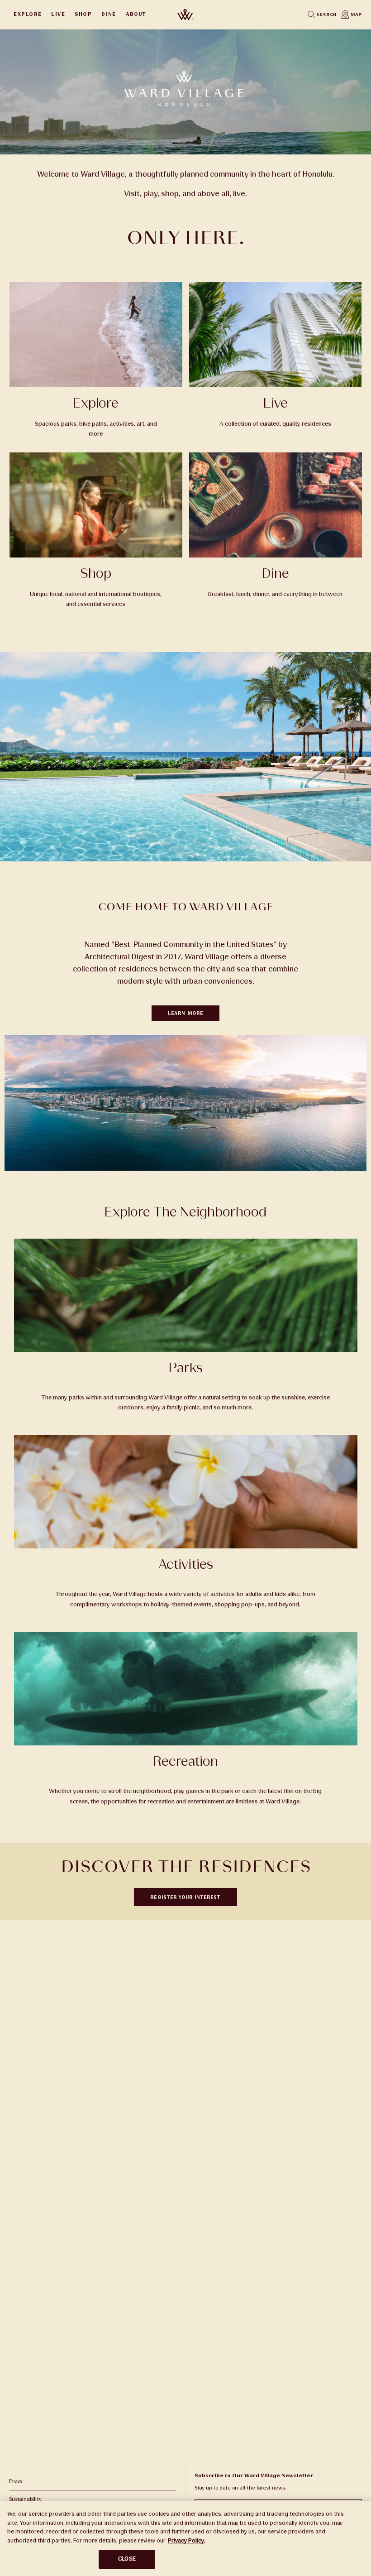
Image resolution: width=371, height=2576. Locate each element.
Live (58, 14)
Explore (28, 14)
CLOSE (127, 2559)
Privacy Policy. (187, 2541)
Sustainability (25, 2499)
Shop (83, 14)
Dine (109, 14)
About (136, 14)
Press (16, 2481)
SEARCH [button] (326, 14)
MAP (356, 14)
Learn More (185, 1013)
